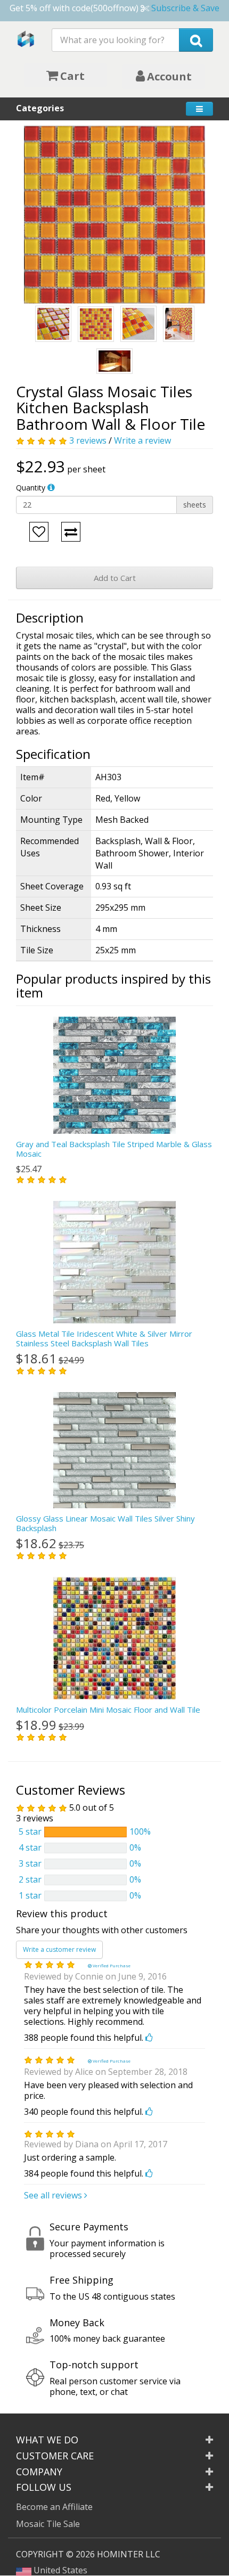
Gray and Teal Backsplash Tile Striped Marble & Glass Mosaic (114, 1149)
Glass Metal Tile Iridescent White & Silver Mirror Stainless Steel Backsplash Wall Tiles (104, 1338)
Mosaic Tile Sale (48, 2524)
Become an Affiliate (54, 2507)
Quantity (31, 488)
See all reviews (54, 2195)
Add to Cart (115, 578)
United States (59, 2570)
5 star (30, 1831)
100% (140, 1831)
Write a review (142, 440)
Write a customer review (59, 1949)
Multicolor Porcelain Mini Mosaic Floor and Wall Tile (108, 1710)
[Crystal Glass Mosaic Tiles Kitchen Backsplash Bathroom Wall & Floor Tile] (114, 214)
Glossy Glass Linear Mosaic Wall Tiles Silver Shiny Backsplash (105, 1523)
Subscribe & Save (185, 8)
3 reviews (88, 440)
